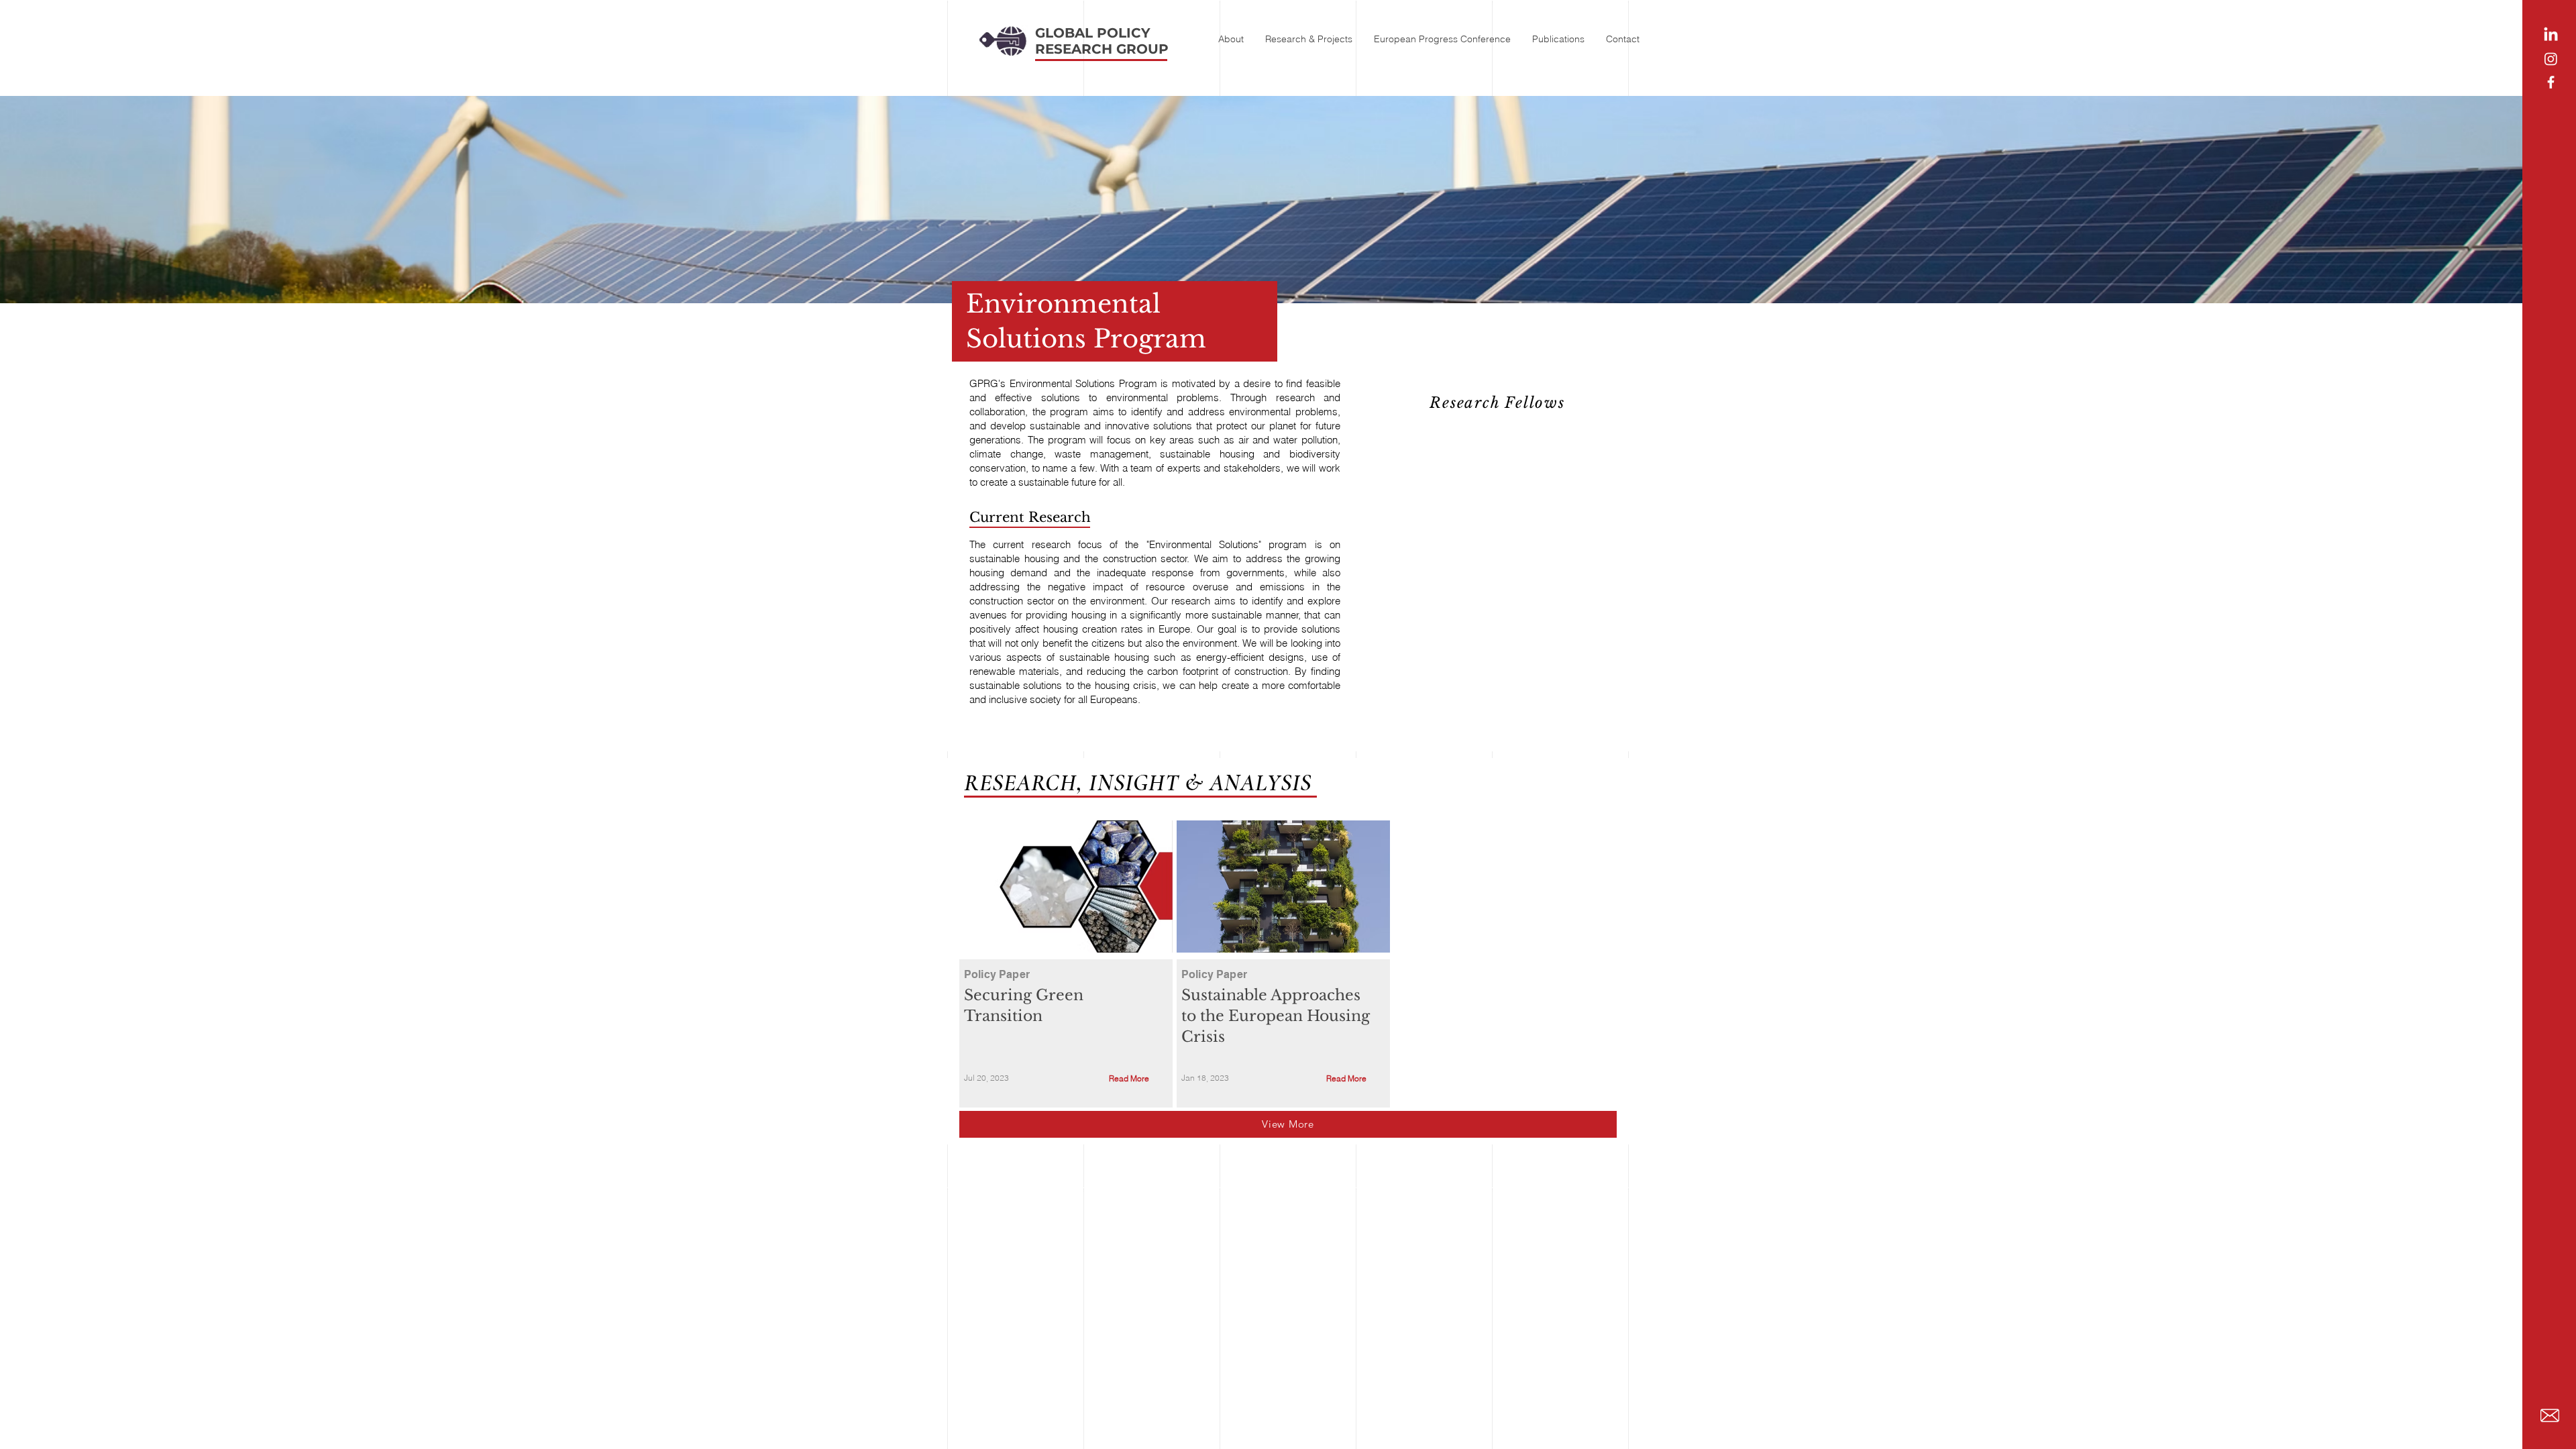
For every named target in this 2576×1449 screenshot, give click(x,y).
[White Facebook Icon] (2551, 82)
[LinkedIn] (2551, 35)
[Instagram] (2551, 59)
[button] (1231, 33)
